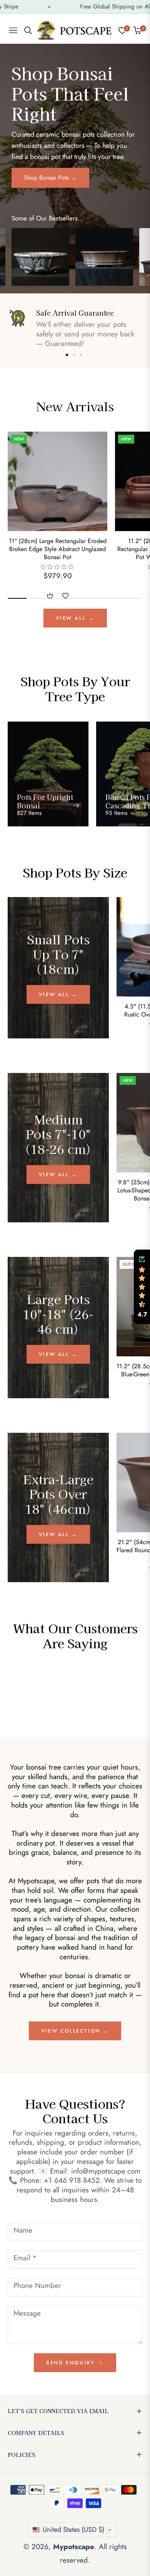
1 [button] (67, 355)
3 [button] (81, 355)
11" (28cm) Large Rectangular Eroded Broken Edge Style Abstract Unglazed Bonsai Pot (58, 549)
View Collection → (75, 2031)
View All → (75, 618)
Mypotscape (74, 2547)
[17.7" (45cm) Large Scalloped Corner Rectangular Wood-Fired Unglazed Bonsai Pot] (104, 257)
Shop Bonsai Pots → (50, 178)
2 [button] (74, 355)
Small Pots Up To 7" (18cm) (58, 954)
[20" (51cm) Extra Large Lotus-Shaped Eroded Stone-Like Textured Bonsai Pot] (40, 257)
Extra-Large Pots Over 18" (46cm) (58, 1494)
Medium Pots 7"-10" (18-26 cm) (58, 1134)
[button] (142, 1287)
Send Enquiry (72, 2363)
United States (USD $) (74, 2530)
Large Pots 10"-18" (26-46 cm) (58, 1314)
